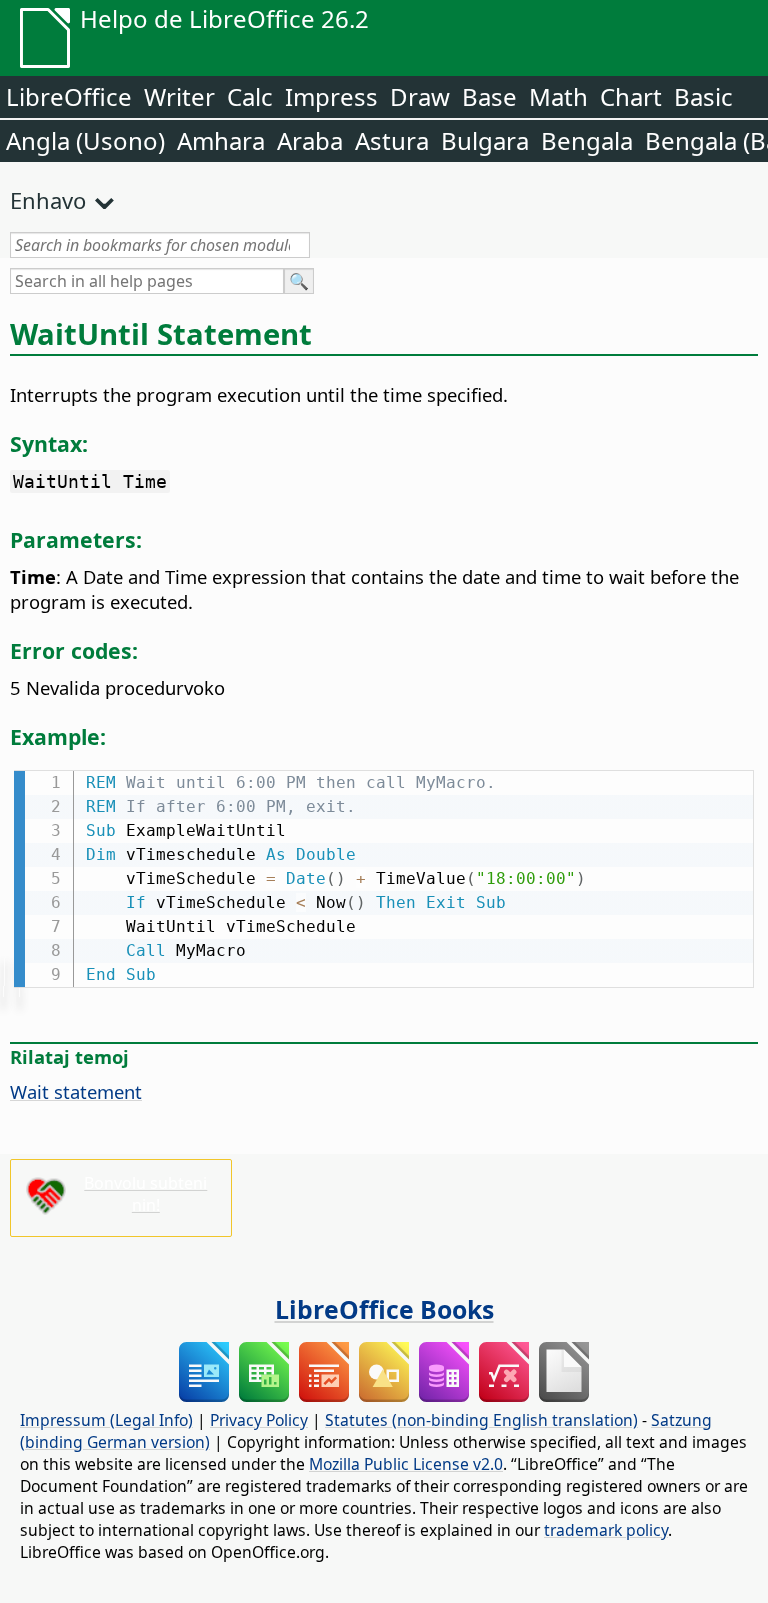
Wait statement (76, 1091)
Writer (179, 96)
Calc (250, 96)
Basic (703, 96)
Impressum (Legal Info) (106, 1420)
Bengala (587, 140)
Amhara (221, 140)
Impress (331, 96)
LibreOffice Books (384, 1309)
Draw (420, 96)
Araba (310, 140)
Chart (631, 96)
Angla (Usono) (85, 140)
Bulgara (485, 140)
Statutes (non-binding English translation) (481, 1420)
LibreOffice (69, 96)
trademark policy (606, 1530)
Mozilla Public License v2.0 (406, 1464)
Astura (392, 140)
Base (489, 96)
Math (558, 96)
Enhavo (48, 200)
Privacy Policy (259, 1420)
